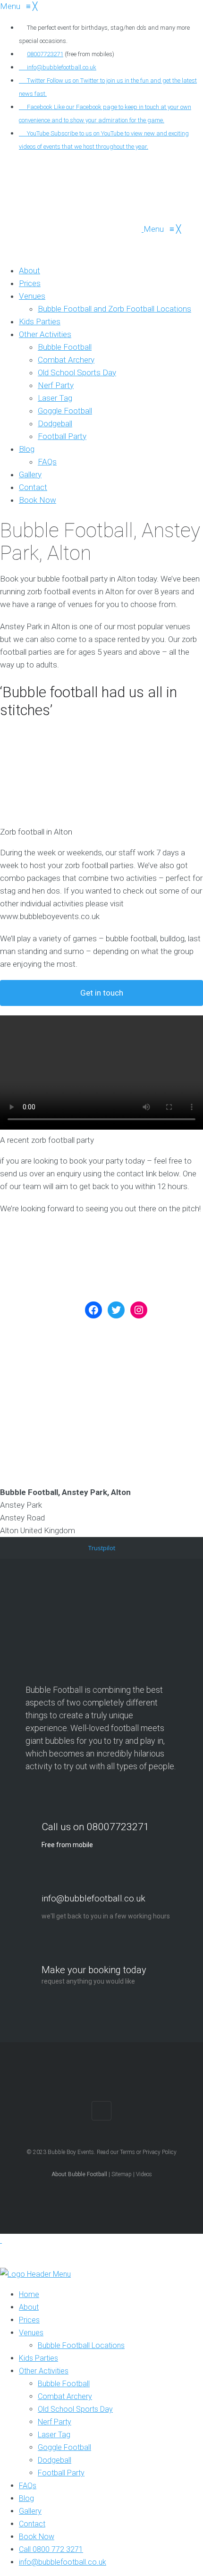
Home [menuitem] (29, 2294)
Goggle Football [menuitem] (64, 2447)
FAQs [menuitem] (28, 2486)
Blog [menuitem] (26, 2498)
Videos (144, 2174)
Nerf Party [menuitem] (55, 2422)
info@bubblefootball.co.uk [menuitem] (63, 2562)
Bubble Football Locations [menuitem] (81, 2345)
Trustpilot (102, 1548)
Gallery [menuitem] (30, 2511)
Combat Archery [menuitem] (65, 2396)
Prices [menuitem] (29, 2320)
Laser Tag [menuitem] (54, 2435)
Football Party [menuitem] (61, 2473)
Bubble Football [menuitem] (64, 2384)
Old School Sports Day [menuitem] (75, 2409)
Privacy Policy (160, 2152)
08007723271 (45, 54)
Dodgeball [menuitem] (55, 2460)
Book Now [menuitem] (37, 2537)
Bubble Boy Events (71, 2152)
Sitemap (122, 2174)
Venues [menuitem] (31, 2333)
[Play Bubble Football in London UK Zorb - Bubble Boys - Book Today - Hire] (72, 229)
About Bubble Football (79, 2174)
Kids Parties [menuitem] (38, 2358)
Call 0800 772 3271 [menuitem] (51, 2549)
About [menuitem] (29, 2307)
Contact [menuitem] (32, 2524)
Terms (127, 2152)
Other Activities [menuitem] (44, 2371)
